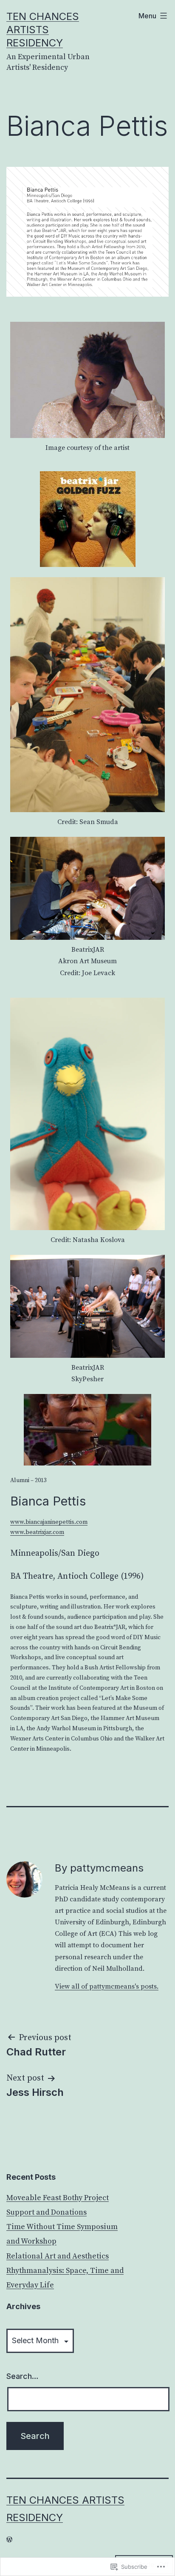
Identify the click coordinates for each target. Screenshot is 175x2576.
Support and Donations (47, 2212)
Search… (23, 2376)
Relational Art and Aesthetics (58, 2256)
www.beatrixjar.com (37, 1532)
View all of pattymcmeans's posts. (107, 1986)
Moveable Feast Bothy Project (58, 2198)
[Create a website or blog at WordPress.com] (9, 2539)
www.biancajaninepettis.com (49, 1522)
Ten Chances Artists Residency (43, 30)
